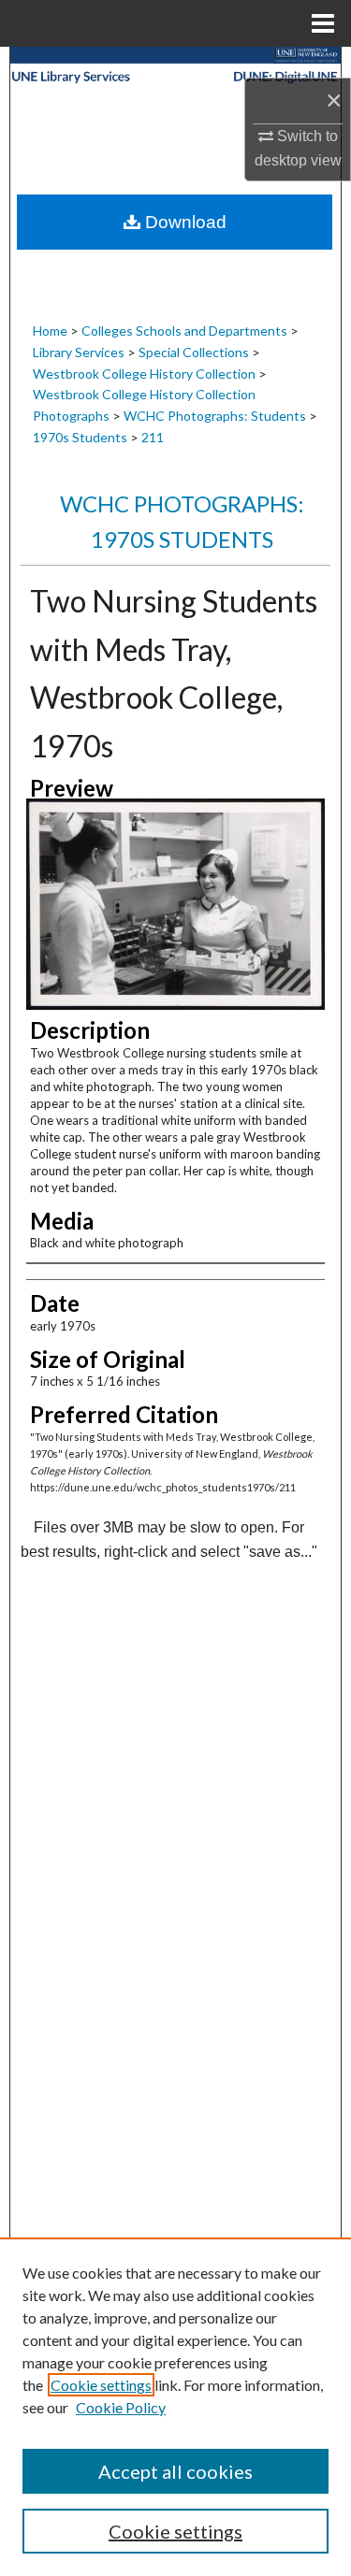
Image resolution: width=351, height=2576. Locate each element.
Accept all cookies (175, 2471)
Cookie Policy (121, 2407)
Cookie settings (101, 2385)
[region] (175, 2407)
